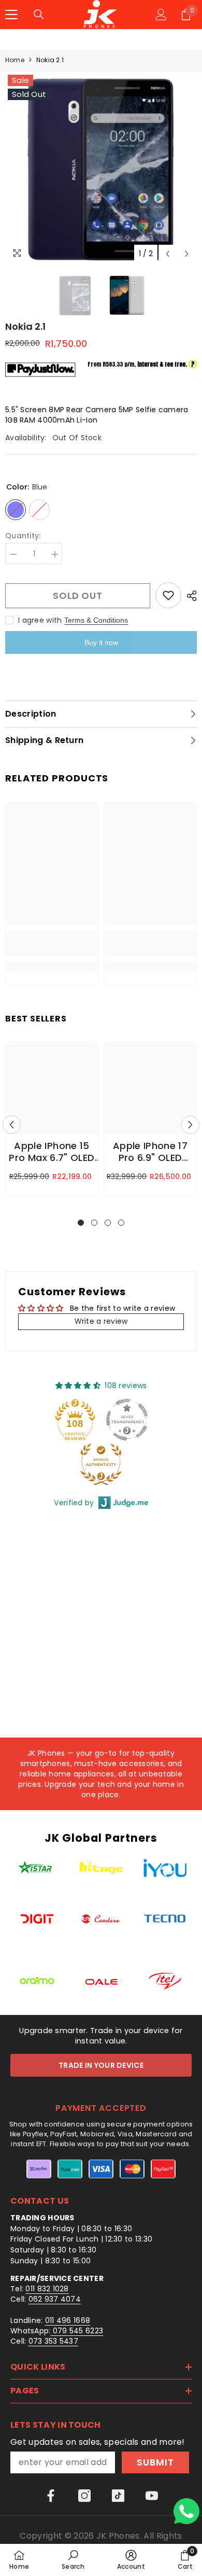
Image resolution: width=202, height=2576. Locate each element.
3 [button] (108, 1223)
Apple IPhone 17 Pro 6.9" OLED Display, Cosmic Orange (150, 1153)
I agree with (40, 620)
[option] (101, 168)
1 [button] (81, 1223)
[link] (52, 943)
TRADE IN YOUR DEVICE (101, 2065)
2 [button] (94, 1223)
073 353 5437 (53, 2341)
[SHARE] (189, 596)
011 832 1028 (47, 2289)
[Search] (39, 15)
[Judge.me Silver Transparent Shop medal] (127, 1420)
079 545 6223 (77, 2331)
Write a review (101, 1321)
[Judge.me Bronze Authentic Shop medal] (101, 1464)
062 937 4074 (55, 2299)
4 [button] (121, 1223)
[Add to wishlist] (168, 595)
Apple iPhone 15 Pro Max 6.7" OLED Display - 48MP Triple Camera (52, 1153)
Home (15, 60)
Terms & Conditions (96, 620)
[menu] (11, 15)
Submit (155, 2462)
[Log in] (161, 15)
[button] (168, 254)
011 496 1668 (68, 2320)
